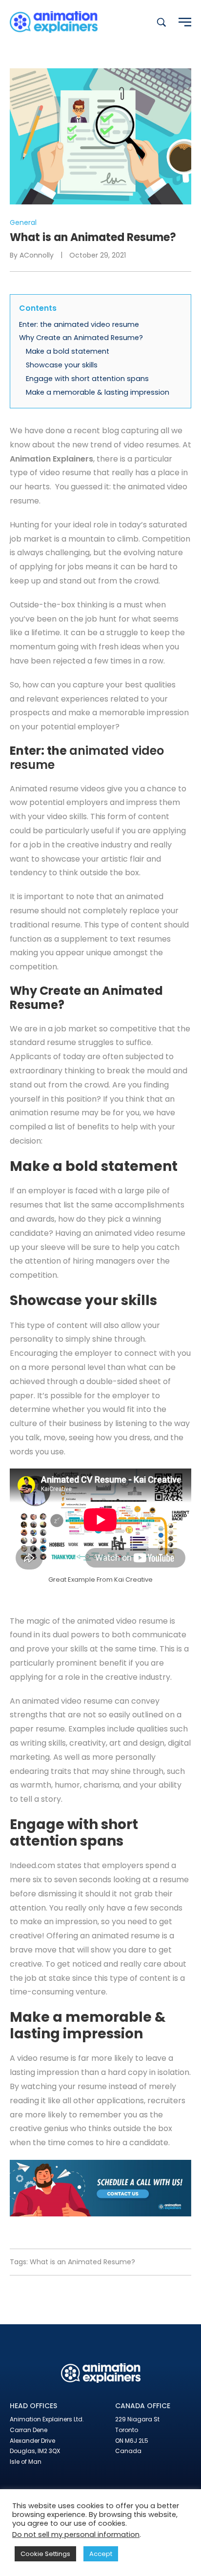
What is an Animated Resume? (82, 2262)
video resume (43, 2058)
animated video (124, 1233)
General (23, 222)
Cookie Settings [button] (45, 2554)
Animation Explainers (51, 459)
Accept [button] (101, 2554)
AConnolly (37, 255)
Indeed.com (32, 1865)
